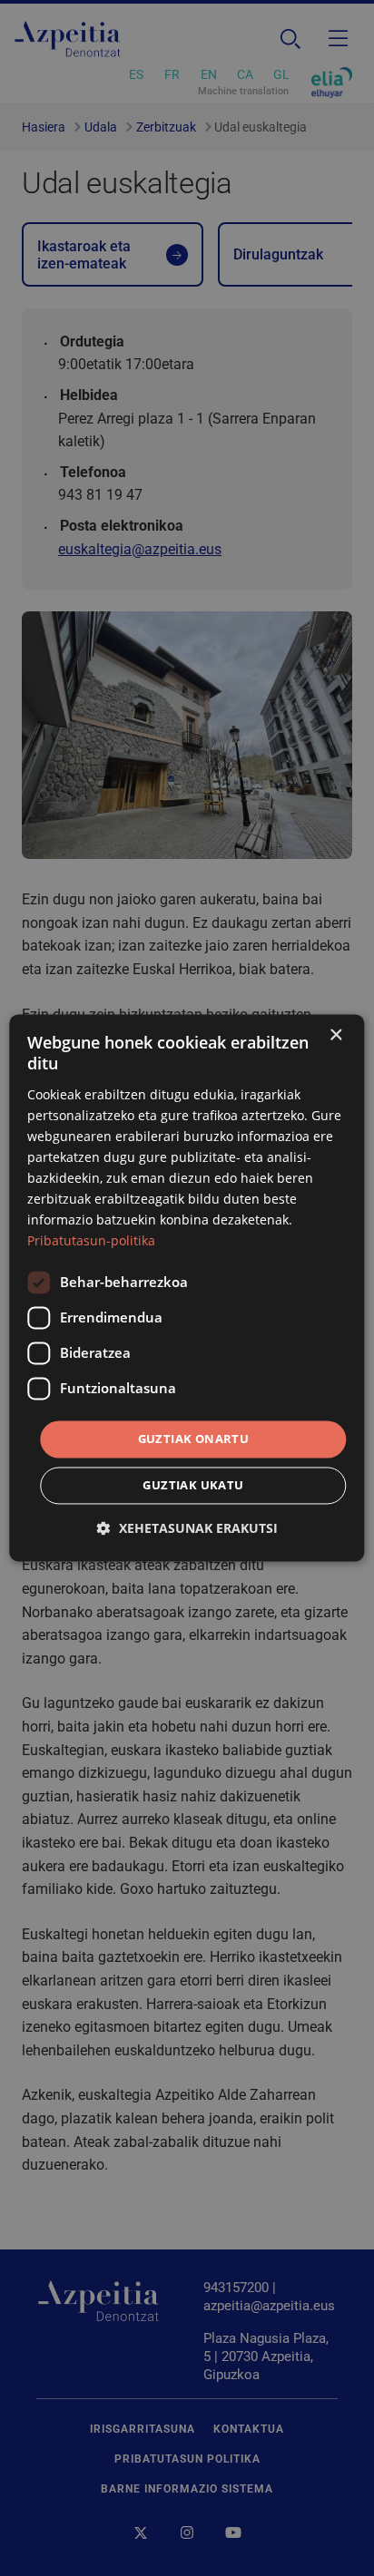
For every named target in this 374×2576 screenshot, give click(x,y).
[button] (187, 1529)
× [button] (335, 1035)
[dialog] (187, 1288)
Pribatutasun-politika (91, 1241)
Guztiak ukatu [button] (193, 1486)
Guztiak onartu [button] (194, 1439)
